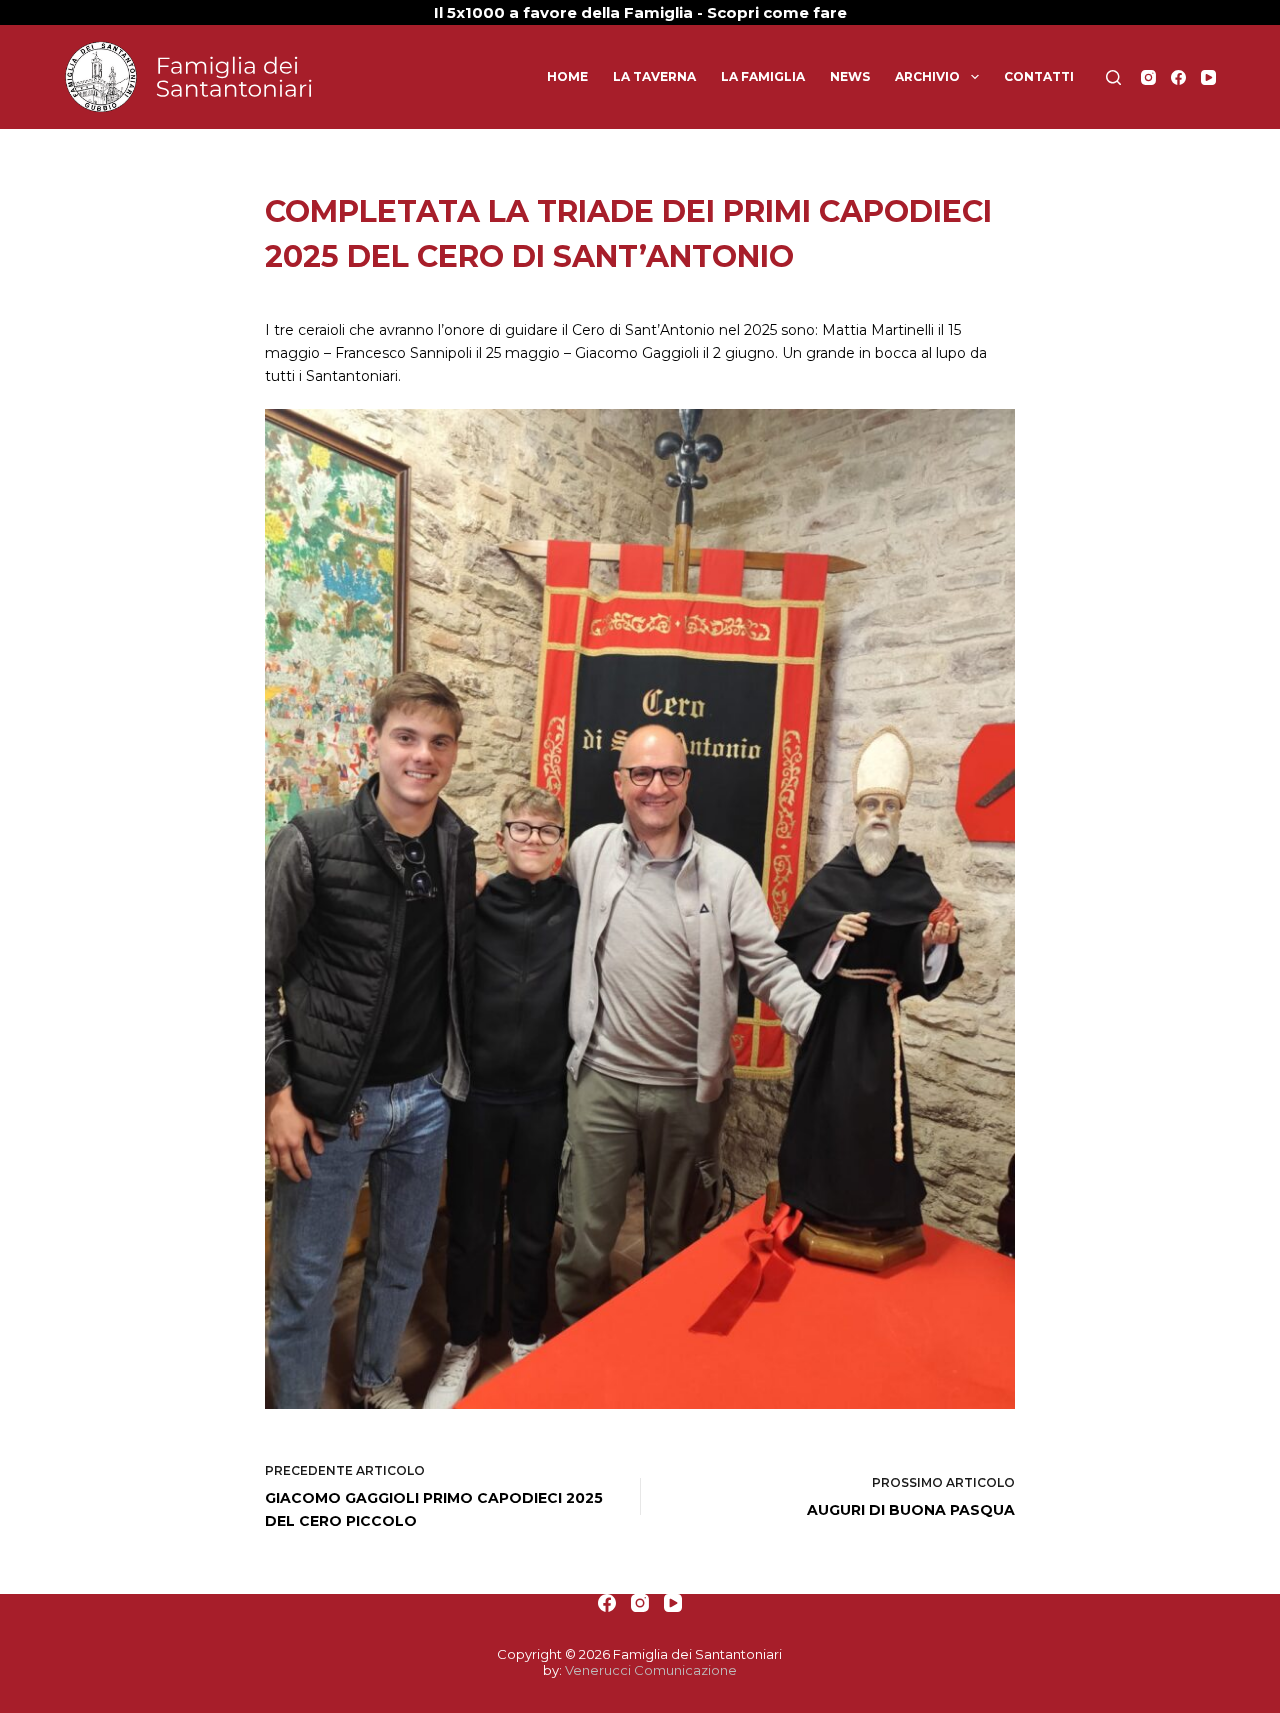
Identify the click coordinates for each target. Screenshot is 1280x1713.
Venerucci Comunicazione (651, 1670)
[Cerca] (1113, 77)
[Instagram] (1148, 77)
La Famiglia (763, 76)
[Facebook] (1178, 77)
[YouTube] (1208, 77)
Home (567, 76)
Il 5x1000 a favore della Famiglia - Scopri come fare (640, 12)
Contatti (1039, 76)
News (850, 76)
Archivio (927, 76)
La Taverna (654, 76)
